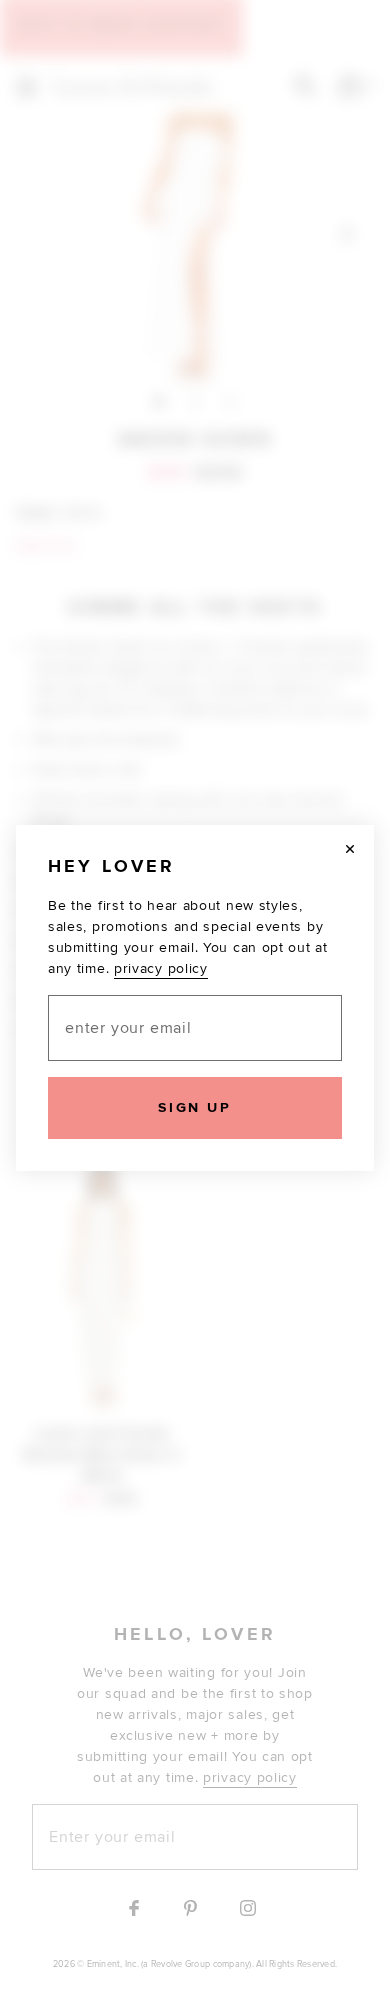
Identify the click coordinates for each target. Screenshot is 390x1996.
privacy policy (161, 968)
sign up (194, 1107)
